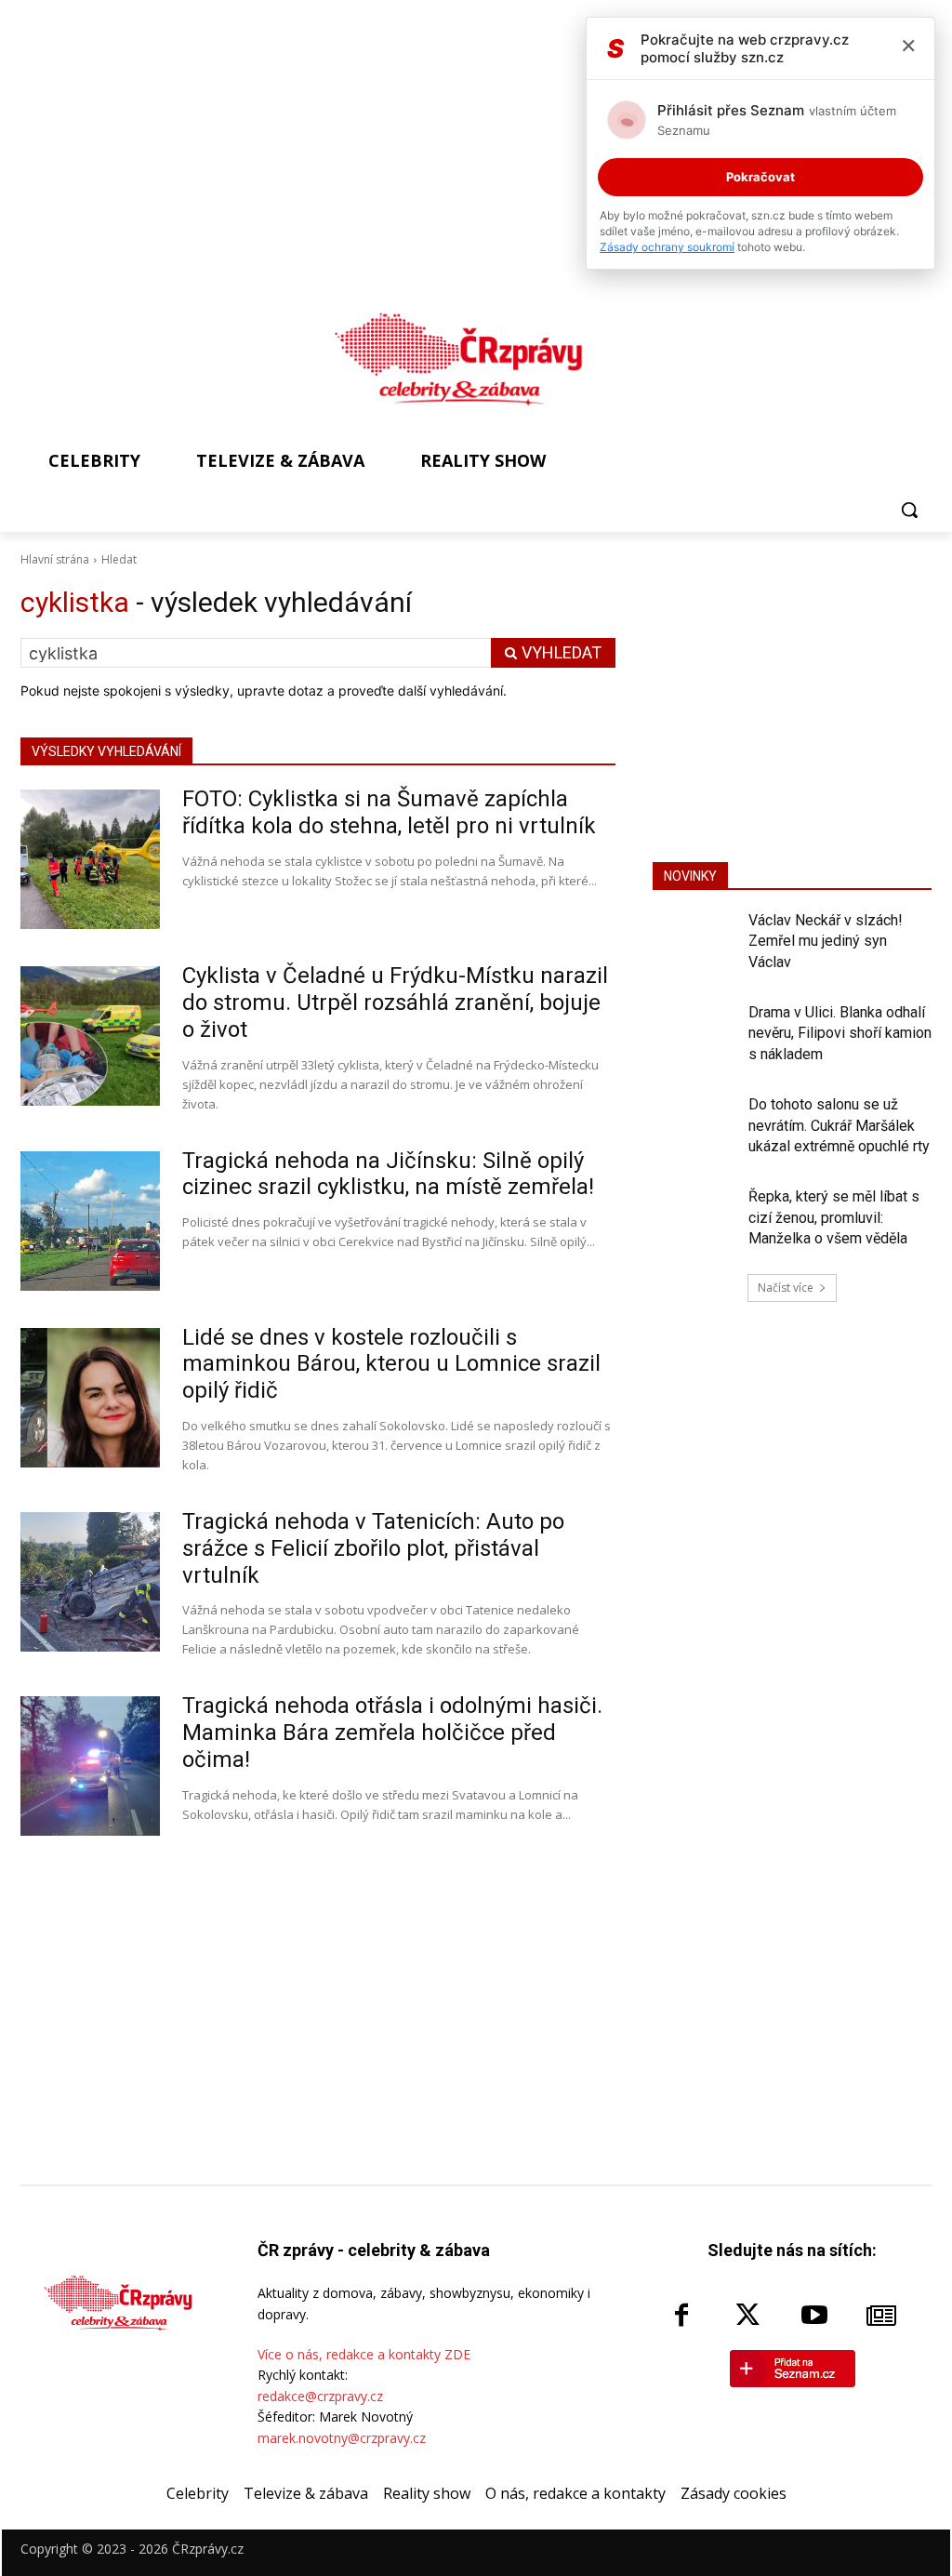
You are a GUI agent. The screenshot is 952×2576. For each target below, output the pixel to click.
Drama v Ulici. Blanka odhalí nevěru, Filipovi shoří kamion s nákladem (840, 1033)
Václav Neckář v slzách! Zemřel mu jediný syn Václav (826, 941)
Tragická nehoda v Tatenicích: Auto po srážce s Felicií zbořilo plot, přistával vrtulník (373, 1548)
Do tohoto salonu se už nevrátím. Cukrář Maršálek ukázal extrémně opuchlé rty (839, 1125)
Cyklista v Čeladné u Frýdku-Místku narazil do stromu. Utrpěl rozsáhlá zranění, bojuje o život (395, 1003)
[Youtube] (814, 2317)
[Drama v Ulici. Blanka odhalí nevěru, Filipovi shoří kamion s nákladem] (694, 1036)
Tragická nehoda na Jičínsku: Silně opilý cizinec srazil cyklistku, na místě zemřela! (388, 1174)
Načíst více (786, 1288)
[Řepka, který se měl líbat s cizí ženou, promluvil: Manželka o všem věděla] (694, 1220)
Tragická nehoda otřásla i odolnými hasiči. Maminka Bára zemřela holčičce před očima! (392, 1733)
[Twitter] (748, 2317)
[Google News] (881, 2317)
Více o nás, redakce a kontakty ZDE (364, 2354)
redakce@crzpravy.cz (320, 2396)
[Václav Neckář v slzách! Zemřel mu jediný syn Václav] (694, 943)
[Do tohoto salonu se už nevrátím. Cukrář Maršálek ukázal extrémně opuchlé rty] (694, 1128)
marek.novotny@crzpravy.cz (342, 2438)
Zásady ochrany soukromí (667, 247)
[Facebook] (681, 2317)
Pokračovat (760, 177)
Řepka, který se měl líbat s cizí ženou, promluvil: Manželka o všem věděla (834, 1217)
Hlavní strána (55, 559)
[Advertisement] (792, 701)
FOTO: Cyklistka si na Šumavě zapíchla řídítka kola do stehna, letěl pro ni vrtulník (389, 812)
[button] (909, 510)
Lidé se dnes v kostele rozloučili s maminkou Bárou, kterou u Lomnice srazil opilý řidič (391, 1364)
